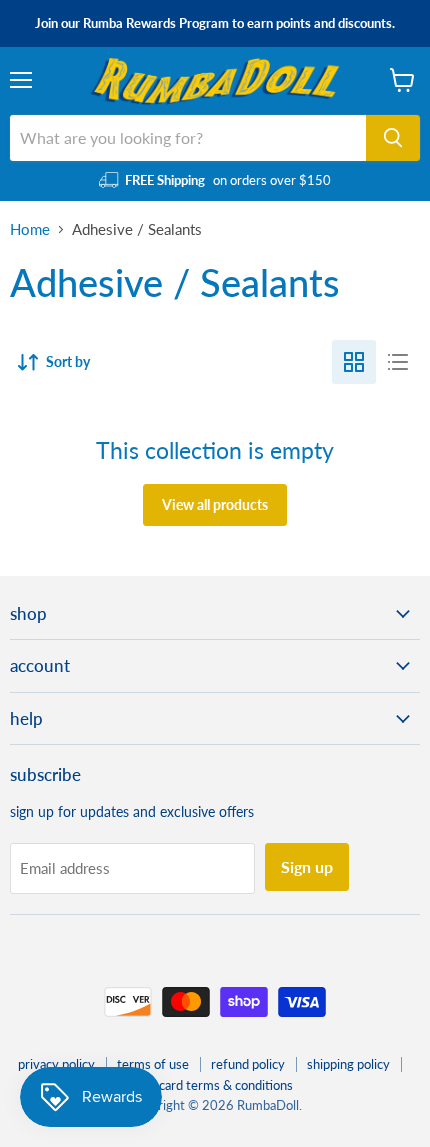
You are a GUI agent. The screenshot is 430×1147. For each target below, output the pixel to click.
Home (30, 229)
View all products (215, 504)
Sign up (307, 866)
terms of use (153, 1064)
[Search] (393, 138)
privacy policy (56, 1064)
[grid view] (354, 362)
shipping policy (348, 1064)
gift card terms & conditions (215, 1085)
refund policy (248, 1064)
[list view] (398, 362)
